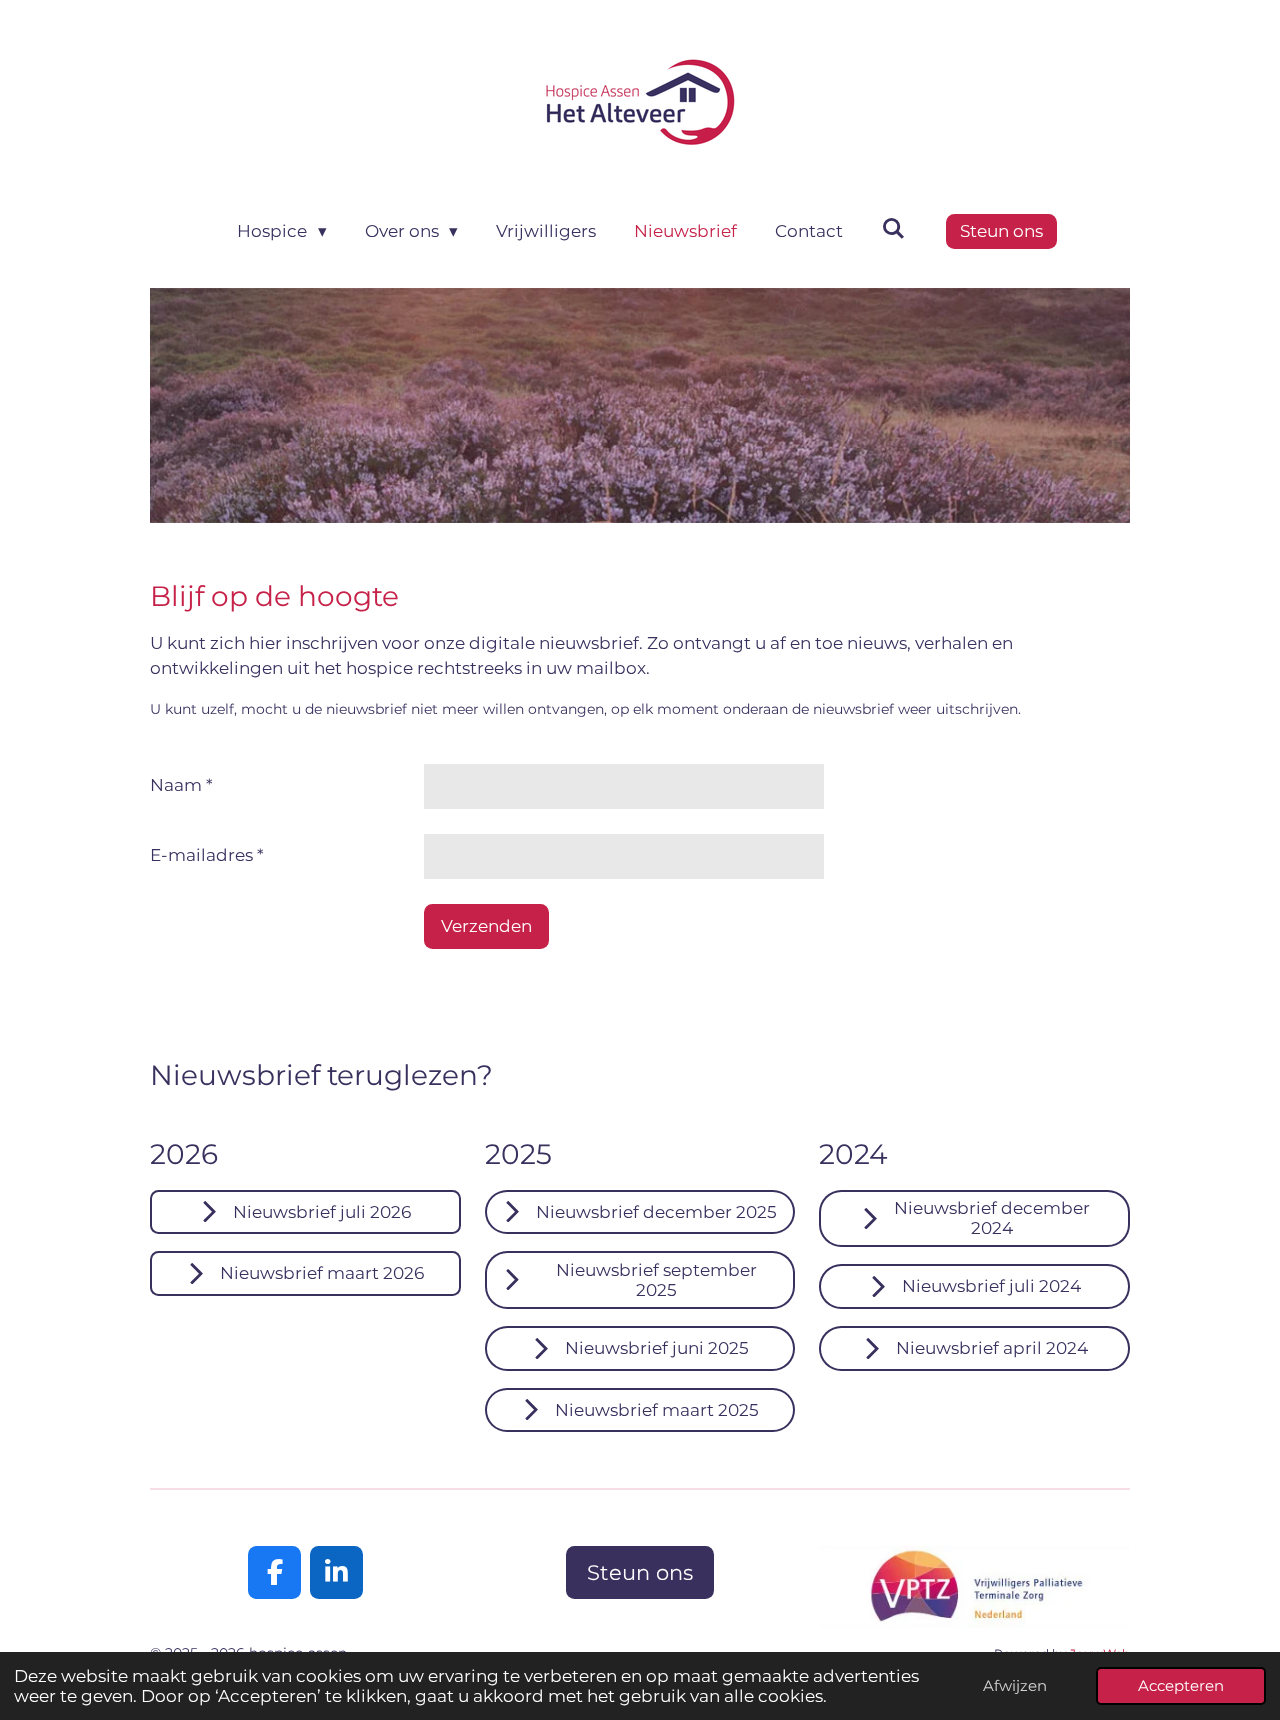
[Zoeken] (893, 229)
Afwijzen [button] (1015, 1685)
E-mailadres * (207, 855)
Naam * (181, 785)
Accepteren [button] (1181, 1685)
